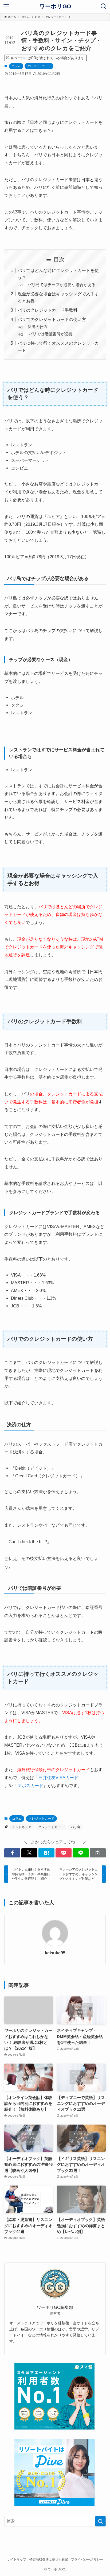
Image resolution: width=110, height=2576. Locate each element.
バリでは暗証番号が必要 (50, 334)
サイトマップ (17, 2559)
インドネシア (22, 1827)
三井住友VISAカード (58, 1778)
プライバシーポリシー (87, 2559)
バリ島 (76, 1827)
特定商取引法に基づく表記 (49, 2559)
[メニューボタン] (6, 6)
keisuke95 (55, 1953)
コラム (16, 66)
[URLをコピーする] (98, 1853)
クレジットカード (39, 66)
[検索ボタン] (104, 6)
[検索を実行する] (100, 2521)
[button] (12, 1853)
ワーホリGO (55, 7)
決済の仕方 (38, 327)
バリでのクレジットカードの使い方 (52, 319)
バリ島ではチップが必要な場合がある (62, 285)
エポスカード (30, 1786)
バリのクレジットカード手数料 (48, 310)
